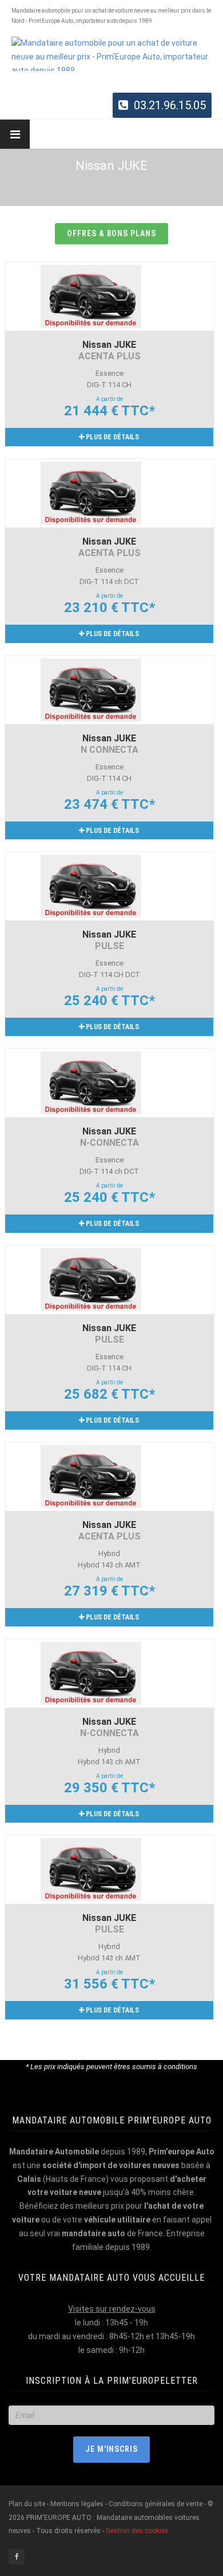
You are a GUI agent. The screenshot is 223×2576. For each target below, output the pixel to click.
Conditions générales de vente (156, 2504)
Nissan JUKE (109, 350)
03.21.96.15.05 (170, 105)
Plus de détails (111, 437)
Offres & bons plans (112, 233)
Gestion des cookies (137, 2531)
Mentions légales (77, 2504)
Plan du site (28, 2504)
